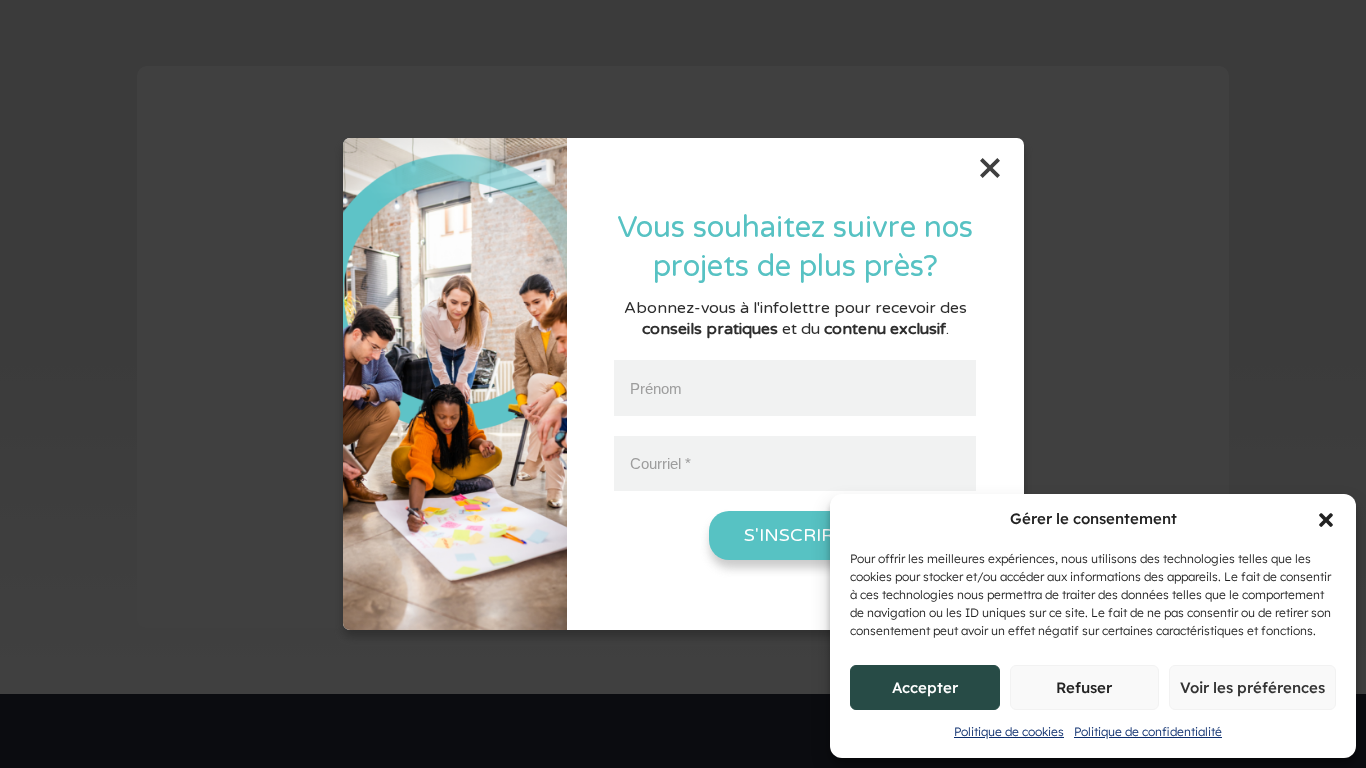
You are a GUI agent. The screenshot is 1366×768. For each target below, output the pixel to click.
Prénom (656, 387)
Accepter (925, 687)
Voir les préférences (1252, 687)
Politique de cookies (1009, 731)
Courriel (660, 463)
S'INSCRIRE (795, 535)
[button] (1326, 520)
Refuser (1084, 687)
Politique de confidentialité (1148, 731)
